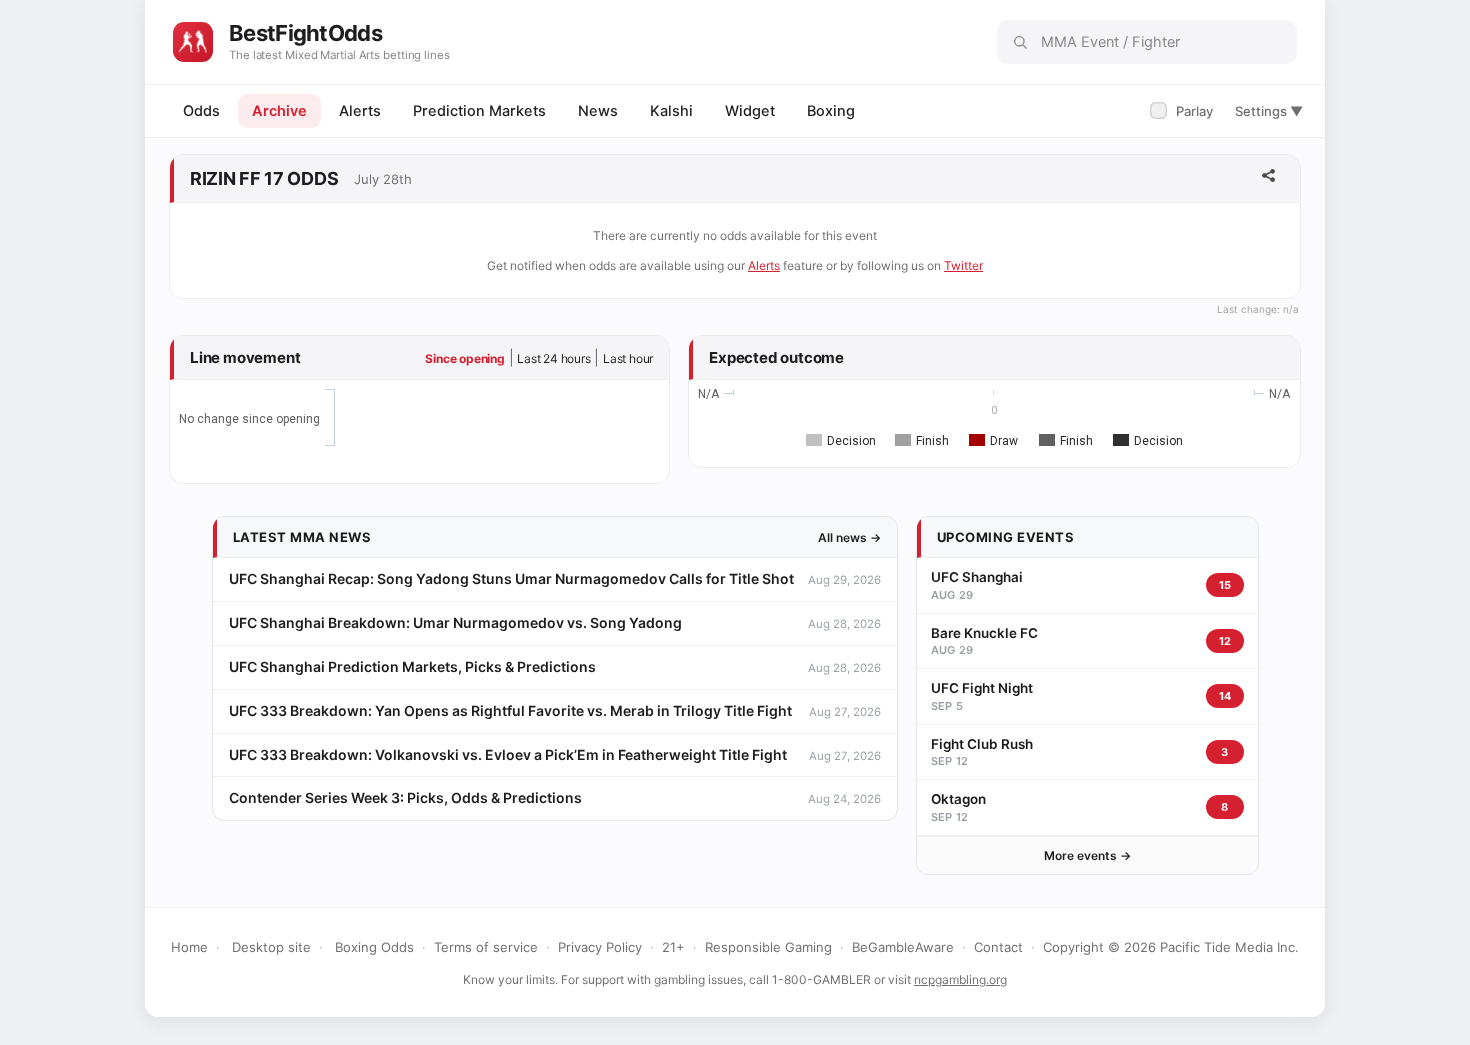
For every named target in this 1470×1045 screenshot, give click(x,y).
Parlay (1183, 111)
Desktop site (271, 947)
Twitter (963, 265)
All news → (849, 537)
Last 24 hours (553, 358)
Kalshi (671, 111)
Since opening (464, 358)
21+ (673, 947)
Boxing (831, 111)
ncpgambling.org (960, 979)
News (598, 111)
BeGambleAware (903, 947)
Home (189, 947)
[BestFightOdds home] (193, 42)
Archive (279, 111)
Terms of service (486, 947)
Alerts (360, 111)
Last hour (628, 358)
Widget (750, 111)
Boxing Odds (374, 947)
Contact (998, 947)
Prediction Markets (479, 111)
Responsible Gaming (768, 947)
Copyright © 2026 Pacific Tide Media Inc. (1171, 947)
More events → (1087, 855)
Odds (201, 111)
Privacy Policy (600, 947)
